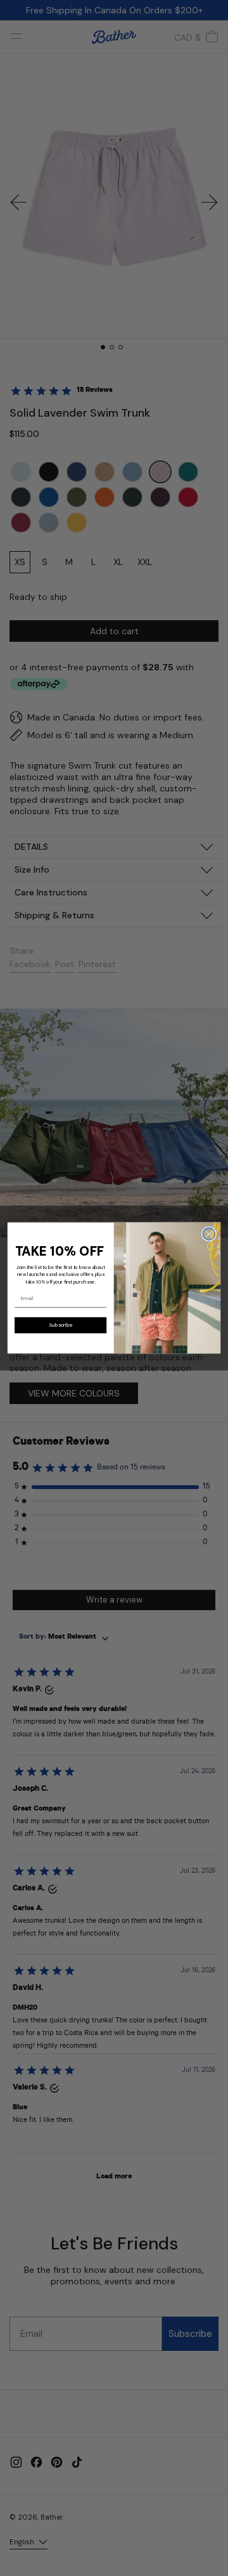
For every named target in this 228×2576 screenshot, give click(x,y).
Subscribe (60, 1325)
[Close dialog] (209, 1234)
